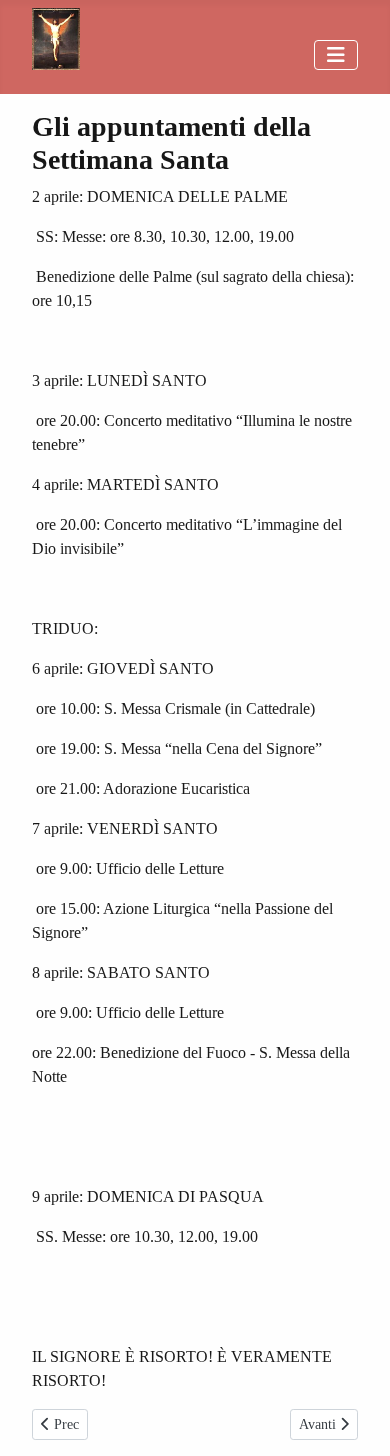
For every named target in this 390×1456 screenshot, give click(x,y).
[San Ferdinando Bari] (56, 35)
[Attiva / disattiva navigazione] (336, 55)
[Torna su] (355, 1419)
